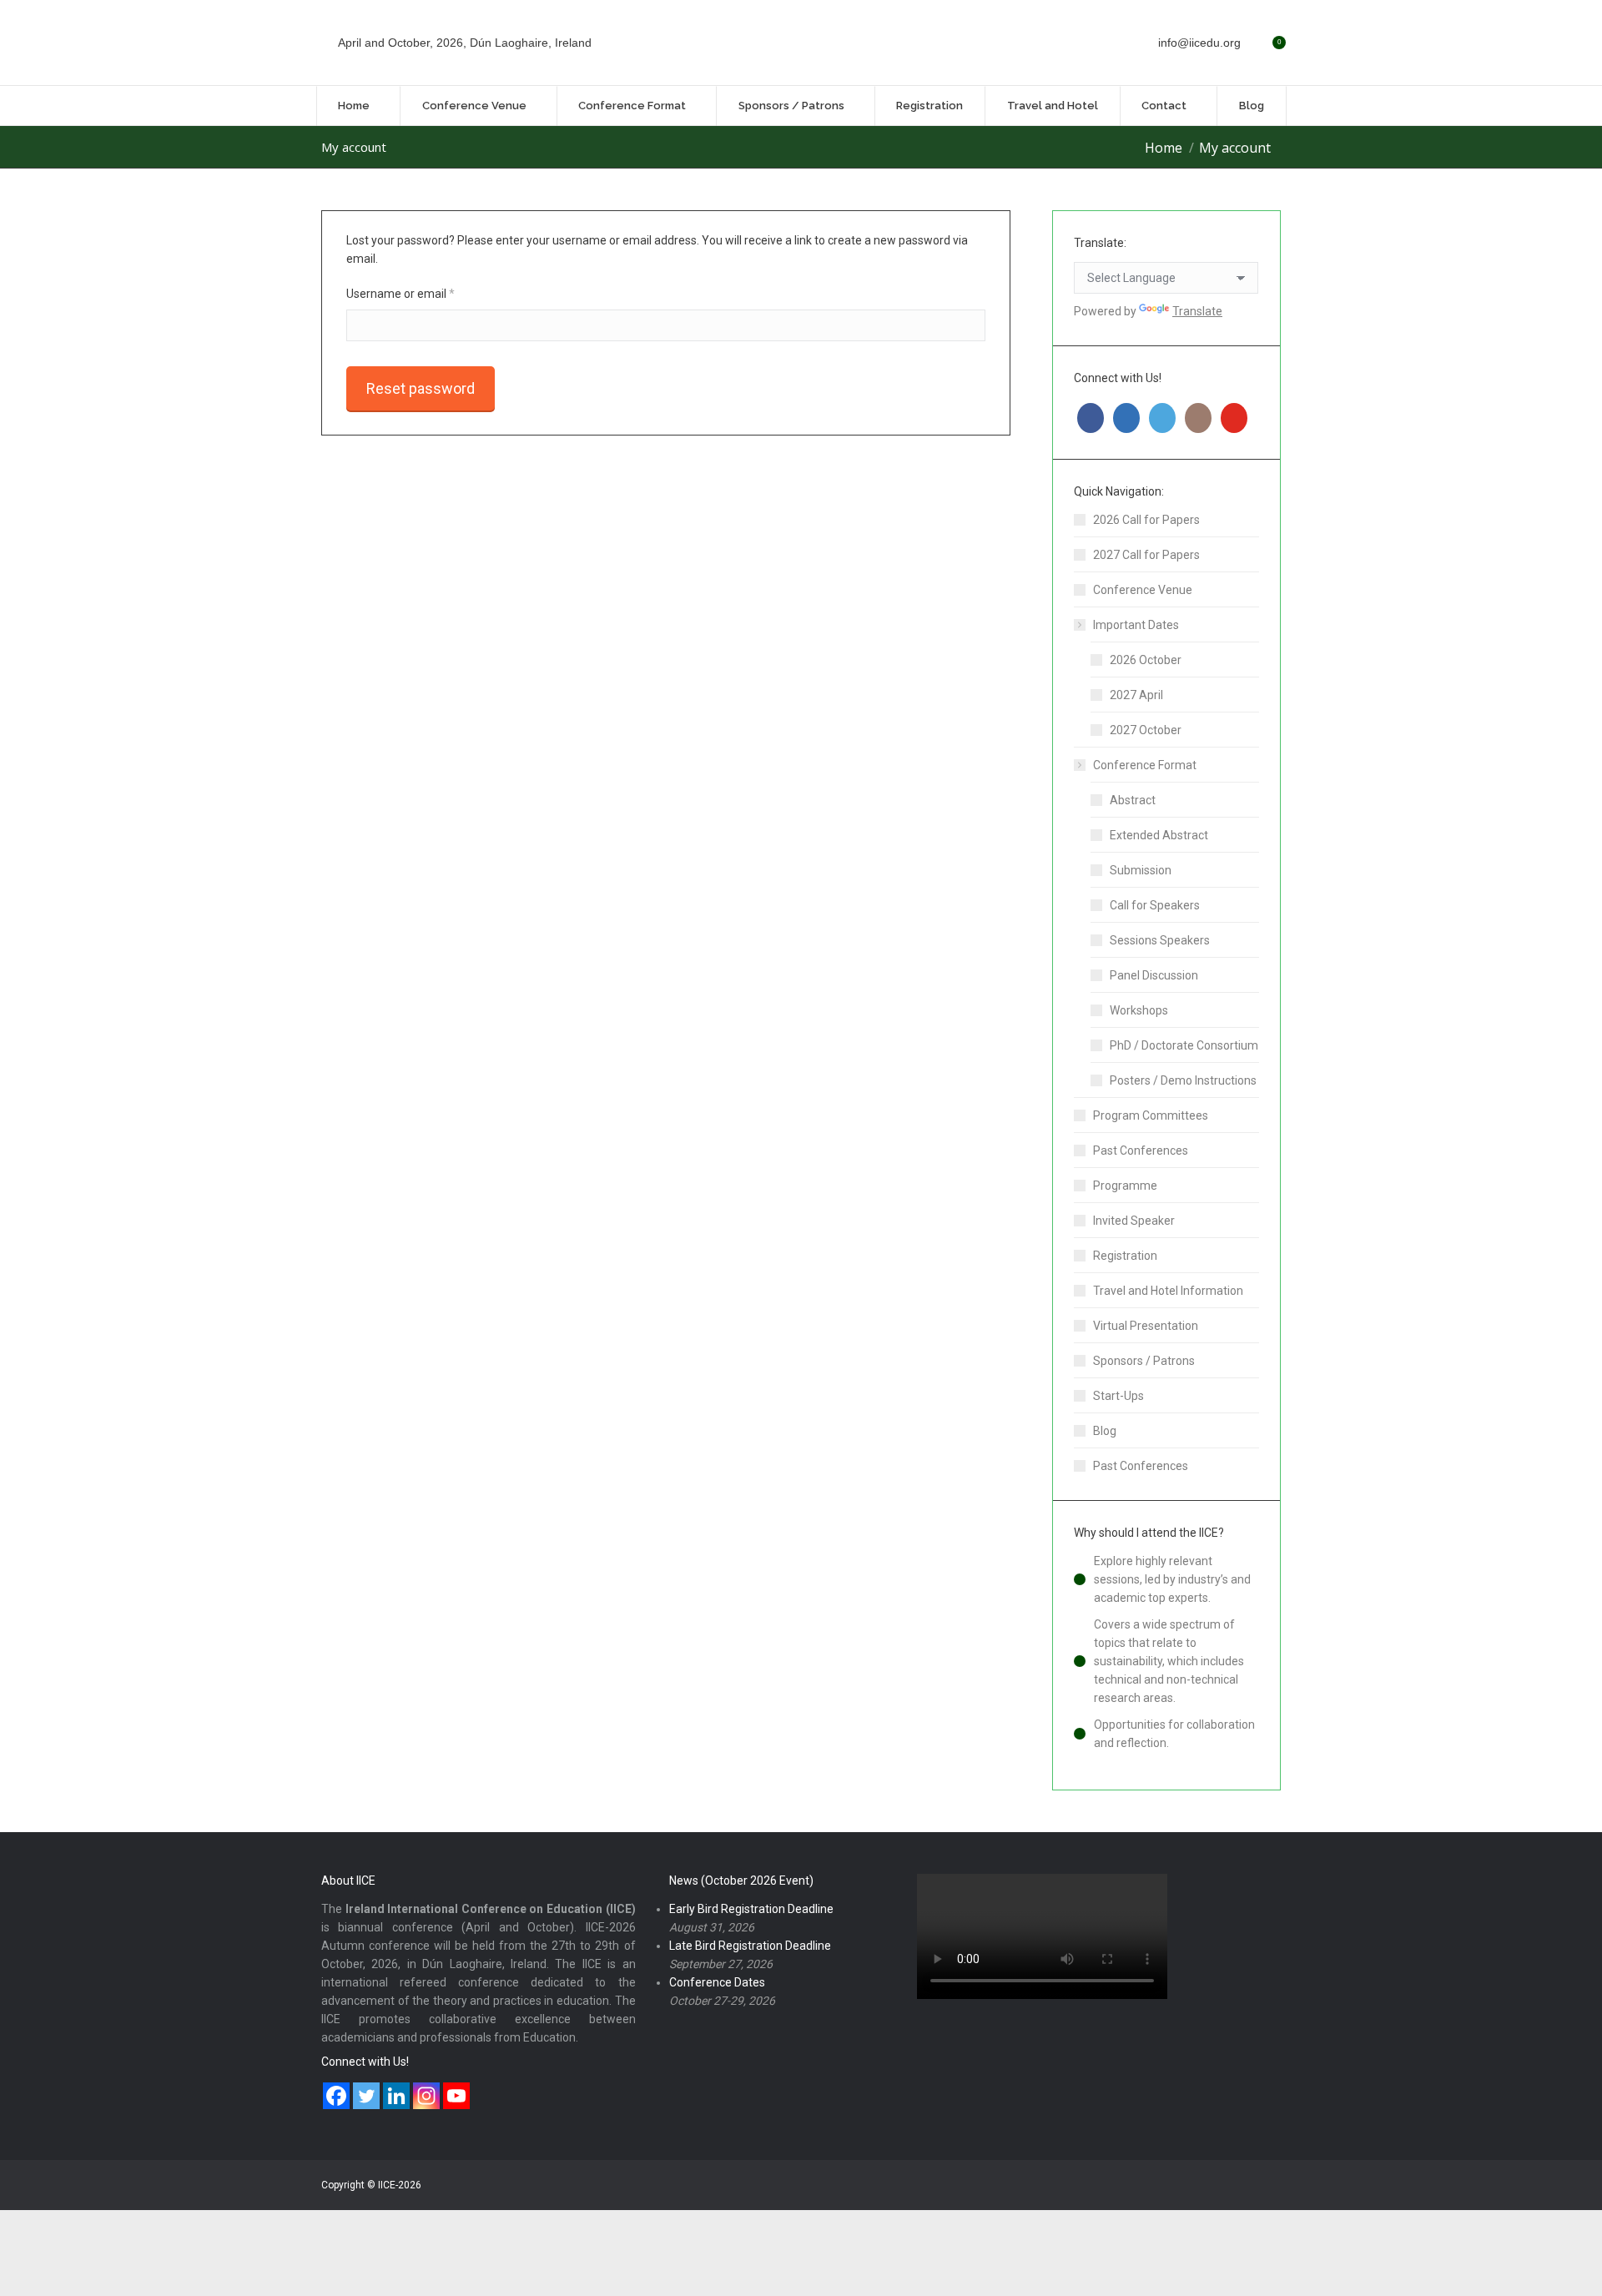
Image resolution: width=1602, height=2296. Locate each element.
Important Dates (1136, 625)
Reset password (421, 388)
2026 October (1146, 660)
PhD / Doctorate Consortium (1184, 1045)
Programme (1125, 1186)
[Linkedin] (396, 2096)
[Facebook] (336, 2096)
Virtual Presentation (1146, 1326)
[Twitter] (366, 2096)
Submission (1141, 870)
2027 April (1136, 695)
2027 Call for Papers (1146, 555)
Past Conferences (1141, 1151)
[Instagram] (426, 2096)
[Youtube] (456, 2096)
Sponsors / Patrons (1144, 1361)
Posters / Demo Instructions (1183, 1080)
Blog (1105, 1431)
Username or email (424, 293)
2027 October (1146, 730)
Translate (1197, 311)
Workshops (1139, 1010)
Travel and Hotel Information (1168, 1291)
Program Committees (1151, 1115)
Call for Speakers (1155, 905)
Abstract (1133, 800)
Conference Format (1145, 765)
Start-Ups (1118, 1396)
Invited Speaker (1134, 1221)
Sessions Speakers (1160, 940)
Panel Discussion (1154, 975)
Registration (1125, 1256)
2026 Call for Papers (1146, 520)
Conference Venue (1143, 590)
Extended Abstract (1159, 835)
